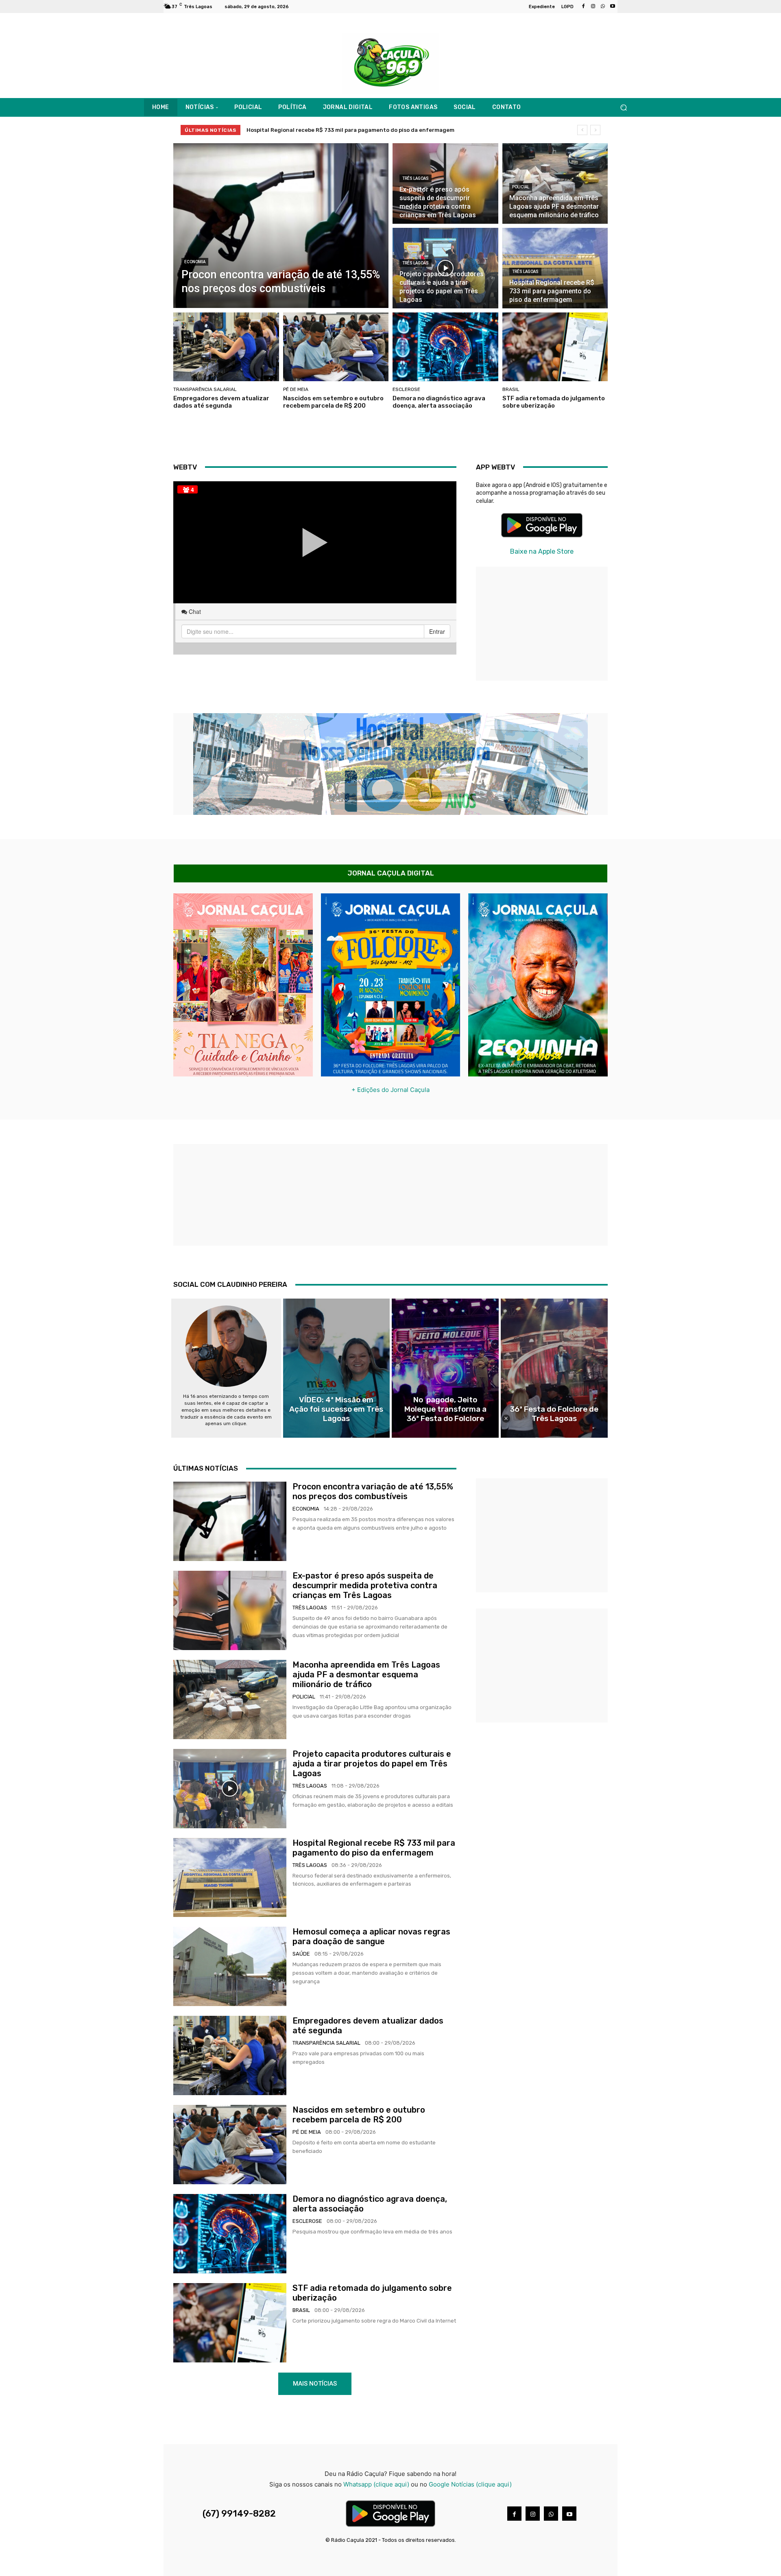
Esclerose (406, 389)
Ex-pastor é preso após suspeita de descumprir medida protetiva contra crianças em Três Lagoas (365, 1585)
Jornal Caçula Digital (391, 873)
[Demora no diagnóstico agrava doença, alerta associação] (445, 347)
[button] (623, 108)
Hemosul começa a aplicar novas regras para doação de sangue (371, 1936)
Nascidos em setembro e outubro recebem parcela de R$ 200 (333, 402)
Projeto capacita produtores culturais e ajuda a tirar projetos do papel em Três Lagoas (372, 1764)
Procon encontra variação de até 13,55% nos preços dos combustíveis (340, 130)
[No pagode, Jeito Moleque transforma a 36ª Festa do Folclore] (445, 1368)
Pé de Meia (296, 389)
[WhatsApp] (603, 7)
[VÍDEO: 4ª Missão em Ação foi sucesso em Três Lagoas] (337, 1368)
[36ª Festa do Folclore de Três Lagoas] (554, 1368)
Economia (195, 262)
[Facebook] (583, 7)
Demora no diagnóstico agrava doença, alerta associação (439, 402)
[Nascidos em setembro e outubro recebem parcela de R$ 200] (336, 347)
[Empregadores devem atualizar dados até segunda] (226, 347)
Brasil (511, 389)
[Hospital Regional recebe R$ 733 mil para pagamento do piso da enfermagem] (555, 268)
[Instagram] (593, 7)
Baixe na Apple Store (542, 551)
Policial (521, 187)
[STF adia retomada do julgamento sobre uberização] (555, 347)
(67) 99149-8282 (239, 2514)
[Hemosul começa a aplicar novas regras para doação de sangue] (230, 1966)
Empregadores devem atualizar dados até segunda (221, 402)
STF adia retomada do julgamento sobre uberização (554, 402)
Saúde (301, 1954)
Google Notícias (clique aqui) (470, 2484)
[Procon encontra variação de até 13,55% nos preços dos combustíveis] (281, 226)
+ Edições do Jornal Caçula (390, 1090)
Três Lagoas (416, 178)
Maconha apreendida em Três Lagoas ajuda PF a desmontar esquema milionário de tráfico (366, 1674)
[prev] (582, 130)
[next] (595, 130)
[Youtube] (613, 7)
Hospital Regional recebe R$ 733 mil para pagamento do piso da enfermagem (374, 1848)
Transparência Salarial (205, 389)
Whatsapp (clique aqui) (376, 2484)
